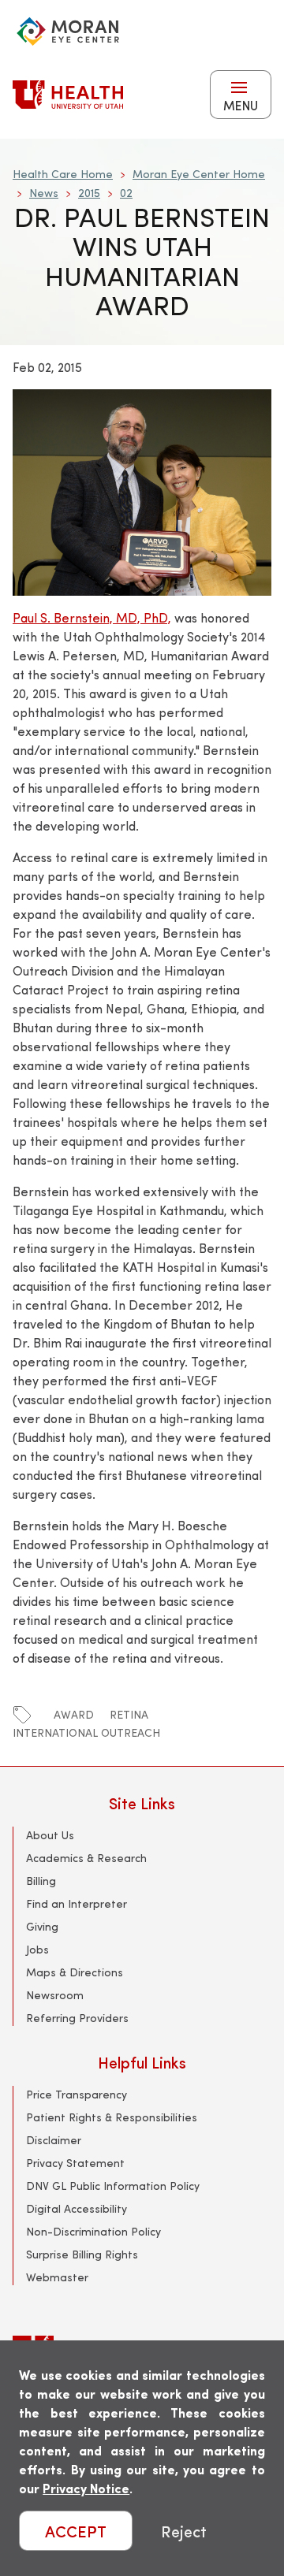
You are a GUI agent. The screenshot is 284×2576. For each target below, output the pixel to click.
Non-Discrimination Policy (93, 2231)
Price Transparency (77, 2094)
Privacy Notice (86, 2488)
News (44, 193)
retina (129, 1714)
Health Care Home (63, 174)
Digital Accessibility (77, 2208)
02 (126, 193)
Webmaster (57, 2277)
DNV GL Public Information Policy (113, 2186)
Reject (184, 2531)
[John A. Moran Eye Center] (68, 32)
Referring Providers (77, 2018)
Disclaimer (54, 2140)
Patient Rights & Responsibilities (112, 2117)
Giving (42, 1926)
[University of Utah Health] (68, 95)
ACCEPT (76, 2531)
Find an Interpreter (77, 1903)
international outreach (86, 1732)
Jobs (37, 1949)
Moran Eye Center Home (199, 174)
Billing (41, 1881)
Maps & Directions (75, 1972)
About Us (50, 1835)
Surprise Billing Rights (82, 2254)
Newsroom (55, 1995)
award (74, 1714)
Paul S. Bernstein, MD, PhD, (92, 617)
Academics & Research (86, 1858)
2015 (89, 193)
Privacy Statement (75, 2163)
